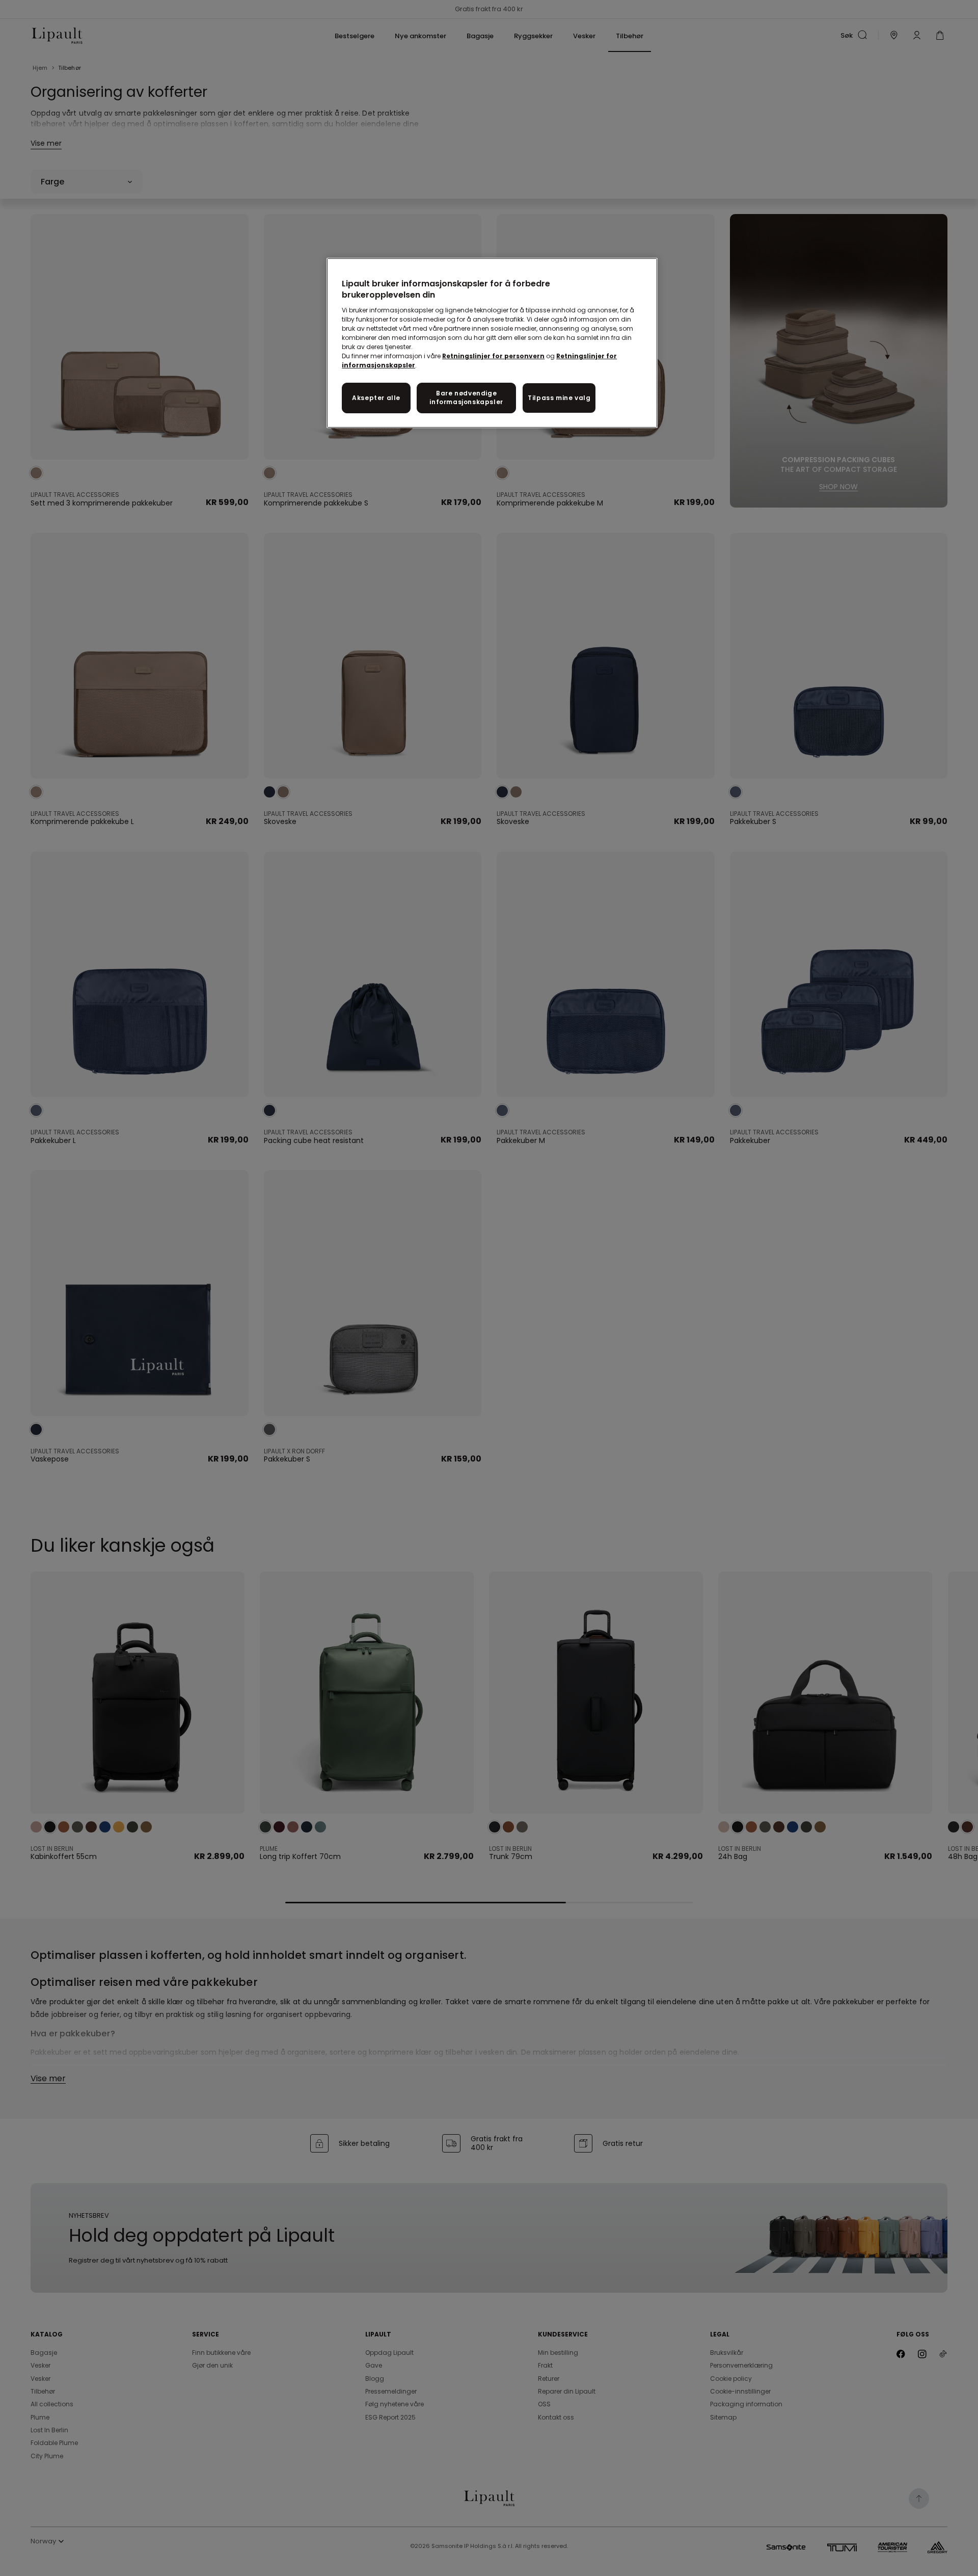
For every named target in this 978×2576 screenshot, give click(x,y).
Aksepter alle (376, 398)
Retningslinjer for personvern (493, 356)
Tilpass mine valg (559, 398)
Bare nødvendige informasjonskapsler (466, 397)
